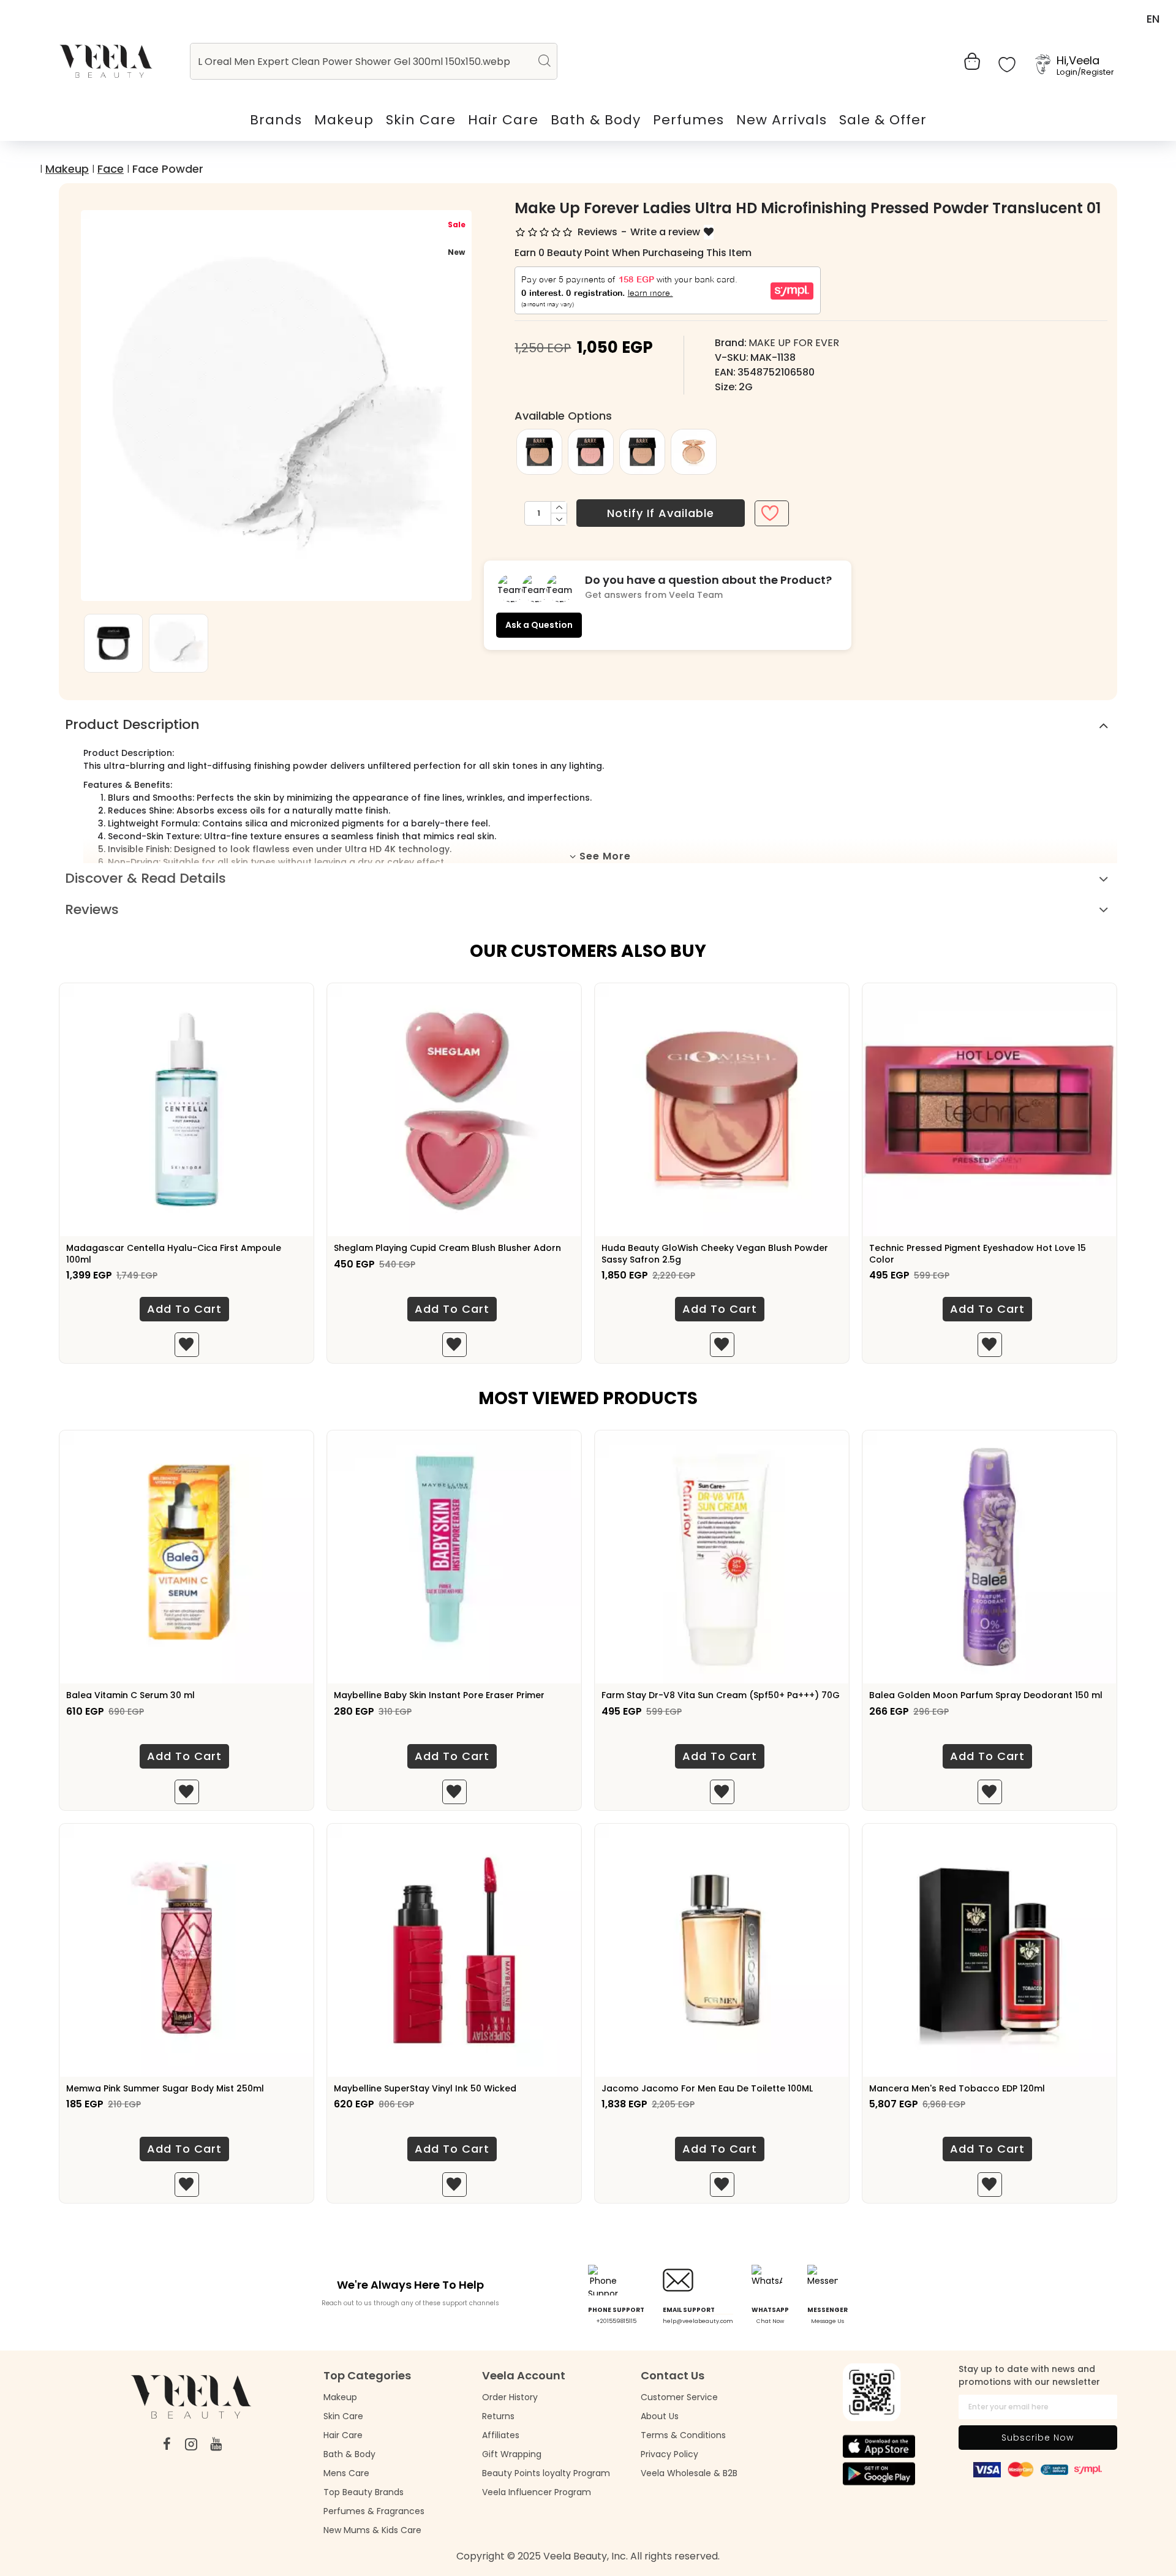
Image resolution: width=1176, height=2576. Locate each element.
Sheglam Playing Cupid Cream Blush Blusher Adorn (447, 1248)
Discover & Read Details (145, 878)
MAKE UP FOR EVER (794, 343)
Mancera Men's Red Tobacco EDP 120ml (957, 2088)
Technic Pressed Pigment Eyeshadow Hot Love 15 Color (978, 1253)
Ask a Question (539, 625)
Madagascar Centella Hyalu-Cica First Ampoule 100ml (174, 1253)
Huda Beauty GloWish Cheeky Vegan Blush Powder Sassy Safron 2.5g (715, 1253)
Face (111, 169)
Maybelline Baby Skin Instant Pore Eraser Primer (439, 1695)
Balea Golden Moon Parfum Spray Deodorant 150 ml (986, 1695)
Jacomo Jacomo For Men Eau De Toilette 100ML (707, 2088)
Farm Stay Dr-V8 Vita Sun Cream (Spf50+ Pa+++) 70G (721, 1695)
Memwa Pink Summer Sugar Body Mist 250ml (165, 2088)
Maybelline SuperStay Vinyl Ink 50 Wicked (425, 2088)
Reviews (92, 909)
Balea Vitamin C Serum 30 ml (130, 1695)
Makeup (67, 169)
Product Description (132, 724)
